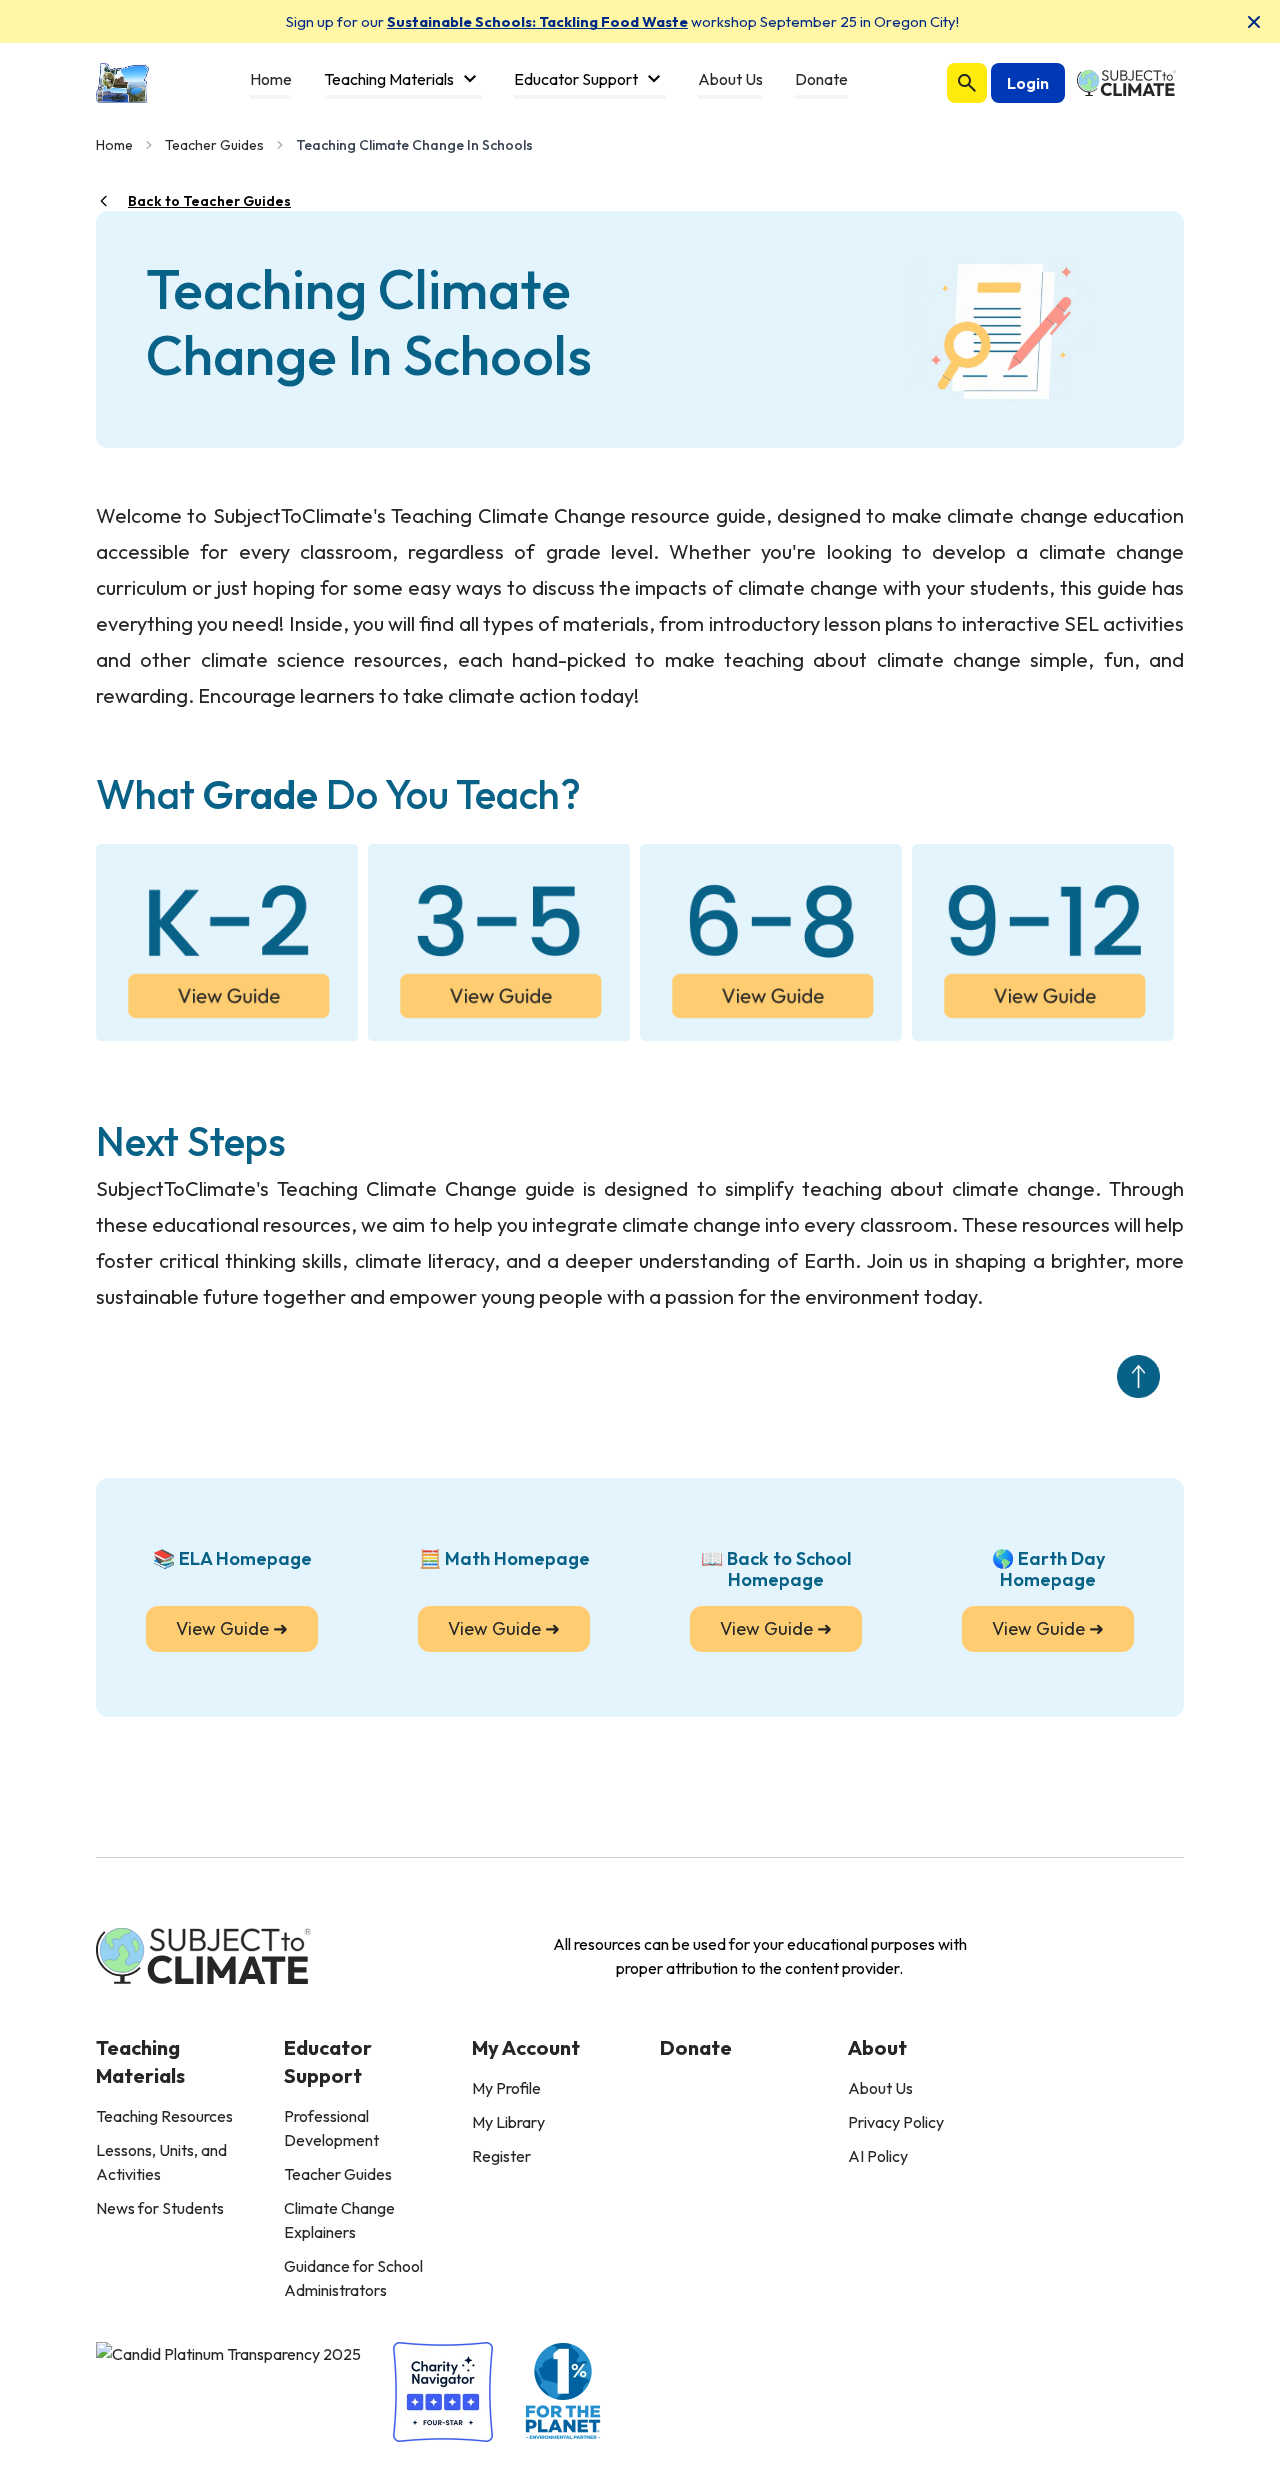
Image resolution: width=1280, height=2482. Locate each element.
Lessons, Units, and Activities (161, 2162)
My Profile (506, 2088)
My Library (508, 2122)
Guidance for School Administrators (353, 2278)
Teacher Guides (214, 145)
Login (1028, 83)
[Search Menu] (967, 83)
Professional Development (331, 2128)
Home (114, 145)
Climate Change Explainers (339, 2220)
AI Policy (878, 2156)
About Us (880, 2088)
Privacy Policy (896, 2122)
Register (501, 2156)
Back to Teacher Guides (209, 201)
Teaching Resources (164, 2116)
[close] (1254, 22)
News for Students (160, 2208)
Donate (696, 2047)
